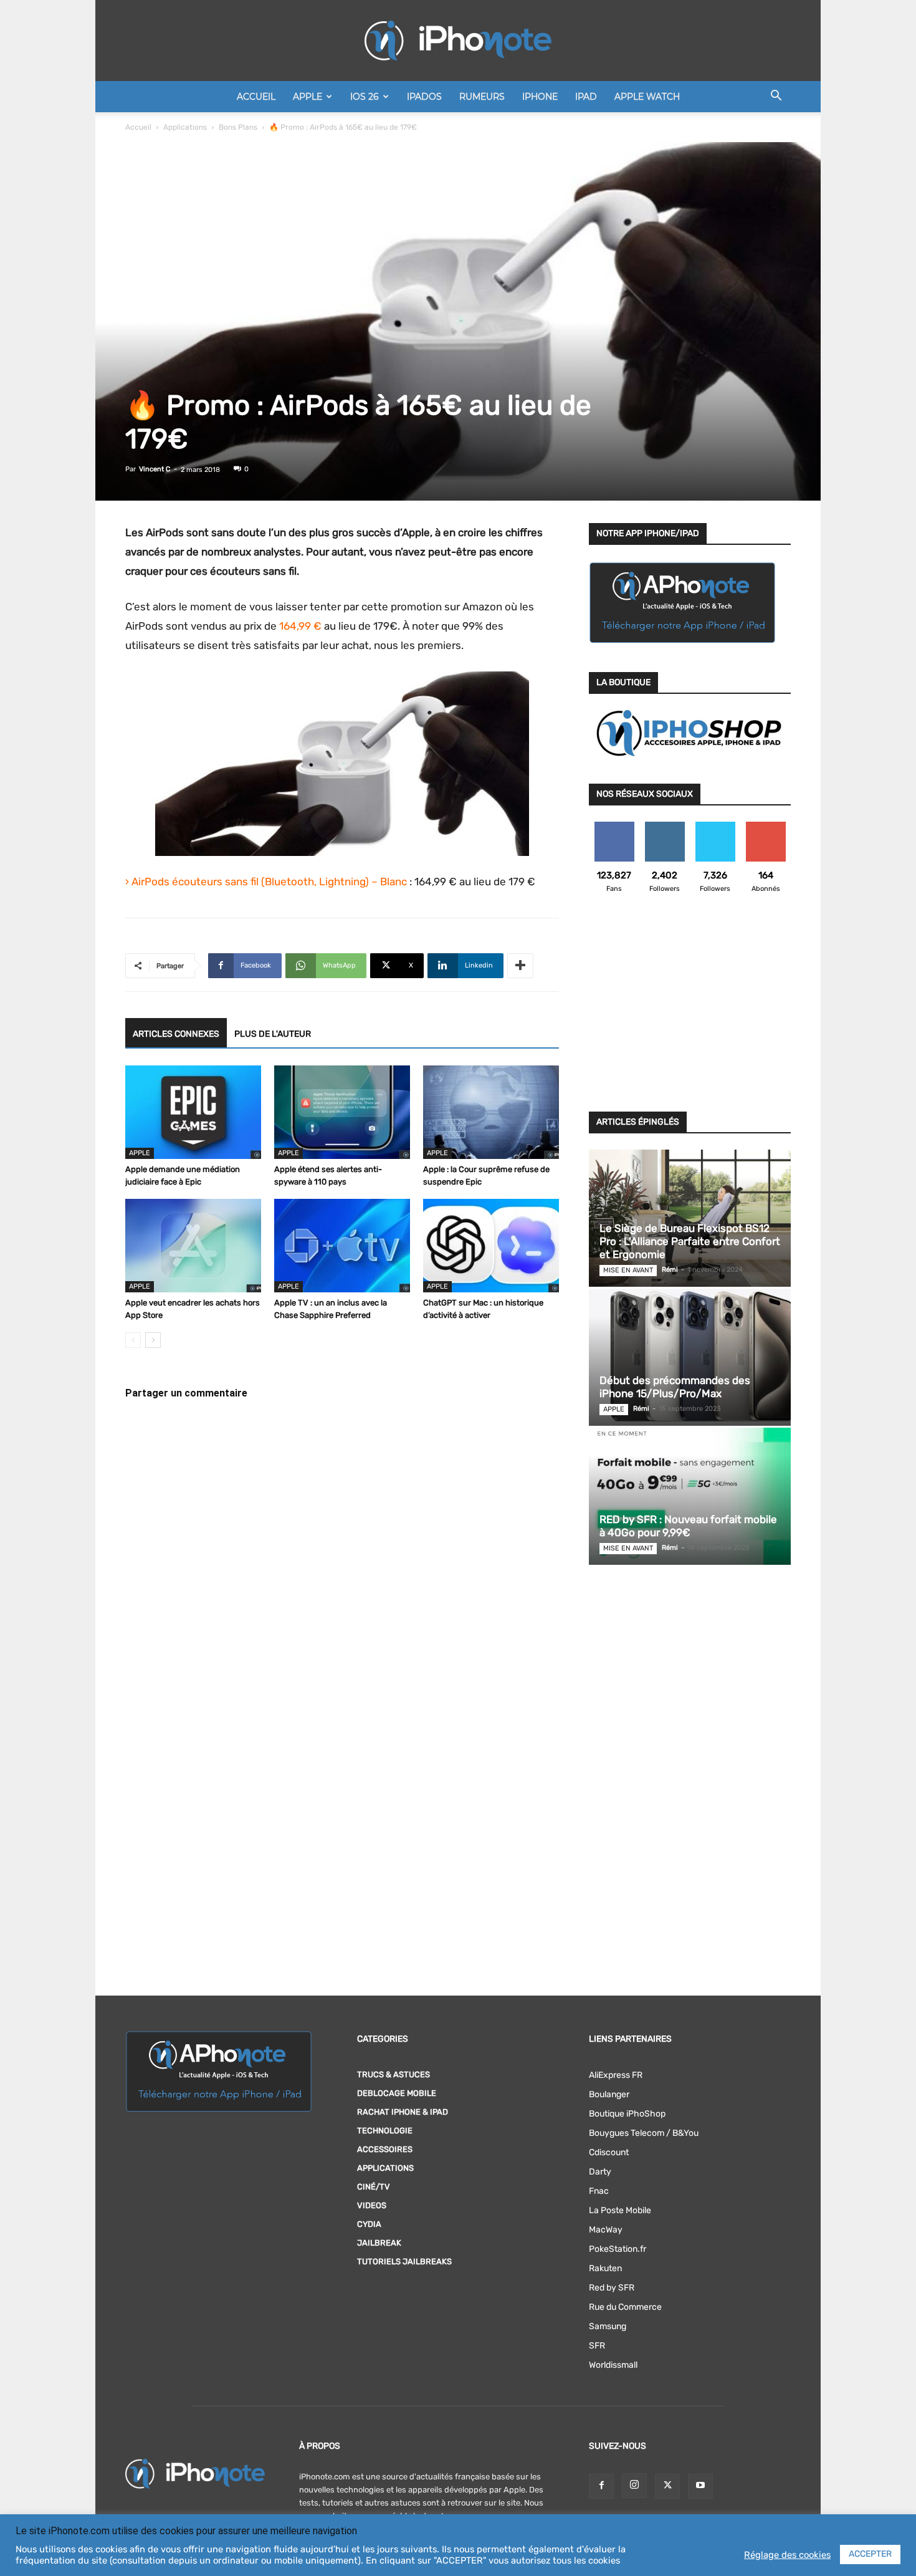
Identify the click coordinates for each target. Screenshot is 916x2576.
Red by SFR (612, 2288)
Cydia (369, 2224)
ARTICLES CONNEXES (176, 1034)
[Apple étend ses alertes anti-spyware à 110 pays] (342, 1112)
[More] (520, 966)
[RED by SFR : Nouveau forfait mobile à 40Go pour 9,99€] (690, 1496)
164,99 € (300, 626)
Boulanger (609, 2094)
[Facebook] (601, 2486)
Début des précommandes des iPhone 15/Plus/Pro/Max (675, 1387)
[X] (667, 2486)
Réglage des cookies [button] (787, 2555)
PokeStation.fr (618, 2249)
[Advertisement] (690, 1010)
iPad (586, 97)
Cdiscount (609, 2152)
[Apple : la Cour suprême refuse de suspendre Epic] (491, 1112)
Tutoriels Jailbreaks (404, 2261)
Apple (308, 97)
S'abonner (766, 826)
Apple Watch (647, 97)
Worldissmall (613, 2365)
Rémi (670, 1270)
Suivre (665, 826)
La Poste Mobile (620, 2210)
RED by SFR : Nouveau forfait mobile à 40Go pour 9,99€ (688, 1526)
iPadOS (424, 97)
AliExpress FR (616, 2075)
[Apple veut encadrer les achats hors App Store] (193, 1246)
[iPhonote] (458, 41)
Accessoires (385, 2149)
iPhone (540, 97)
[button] (776, 98)
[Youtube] (700, 2486)
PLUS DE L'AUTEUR (273, 1034)
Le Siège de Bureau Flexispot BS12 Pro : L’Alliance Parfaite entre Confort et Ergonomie (690, 1241)
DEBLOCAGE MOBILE (397, 2093)
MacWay (606, 2230)
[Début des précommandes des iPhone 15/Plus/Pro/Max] (690, 1357)
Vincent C (155, 469)
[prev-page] (133, 1340)
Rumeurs (482, 97)
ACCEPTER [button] (870, 2554)
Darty (600, 2172)
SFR (597, 2346)
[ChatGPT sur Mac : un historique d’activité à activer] (491, 1246)
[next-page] (153, 1340)
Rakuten (605, 2268)
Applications (185, 127)
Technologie (385, 2131)
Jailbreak (379, 2243)
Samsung (608, 2326)
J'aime (614, 826)
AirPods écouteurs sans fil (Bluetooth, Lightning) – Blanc (269, 882)
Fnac (599, 2191)
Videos (372, 2205)
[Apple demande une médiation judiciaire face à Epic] (193, 1112)
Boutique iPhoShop (627, 2114)
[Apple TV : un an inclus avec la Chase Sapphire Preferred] (342, 1246)
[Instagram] (634, 2486)
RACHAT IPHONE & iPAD (403, 2112)
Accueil (256, 97)
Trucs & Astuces (394, 2074)
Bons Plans (238, 127)
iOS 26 (365, 97)
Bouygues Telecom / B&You (644, 2133)
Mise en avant (628, 1270)
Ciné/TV (374, 2187)
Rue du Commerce (625, 2307)
